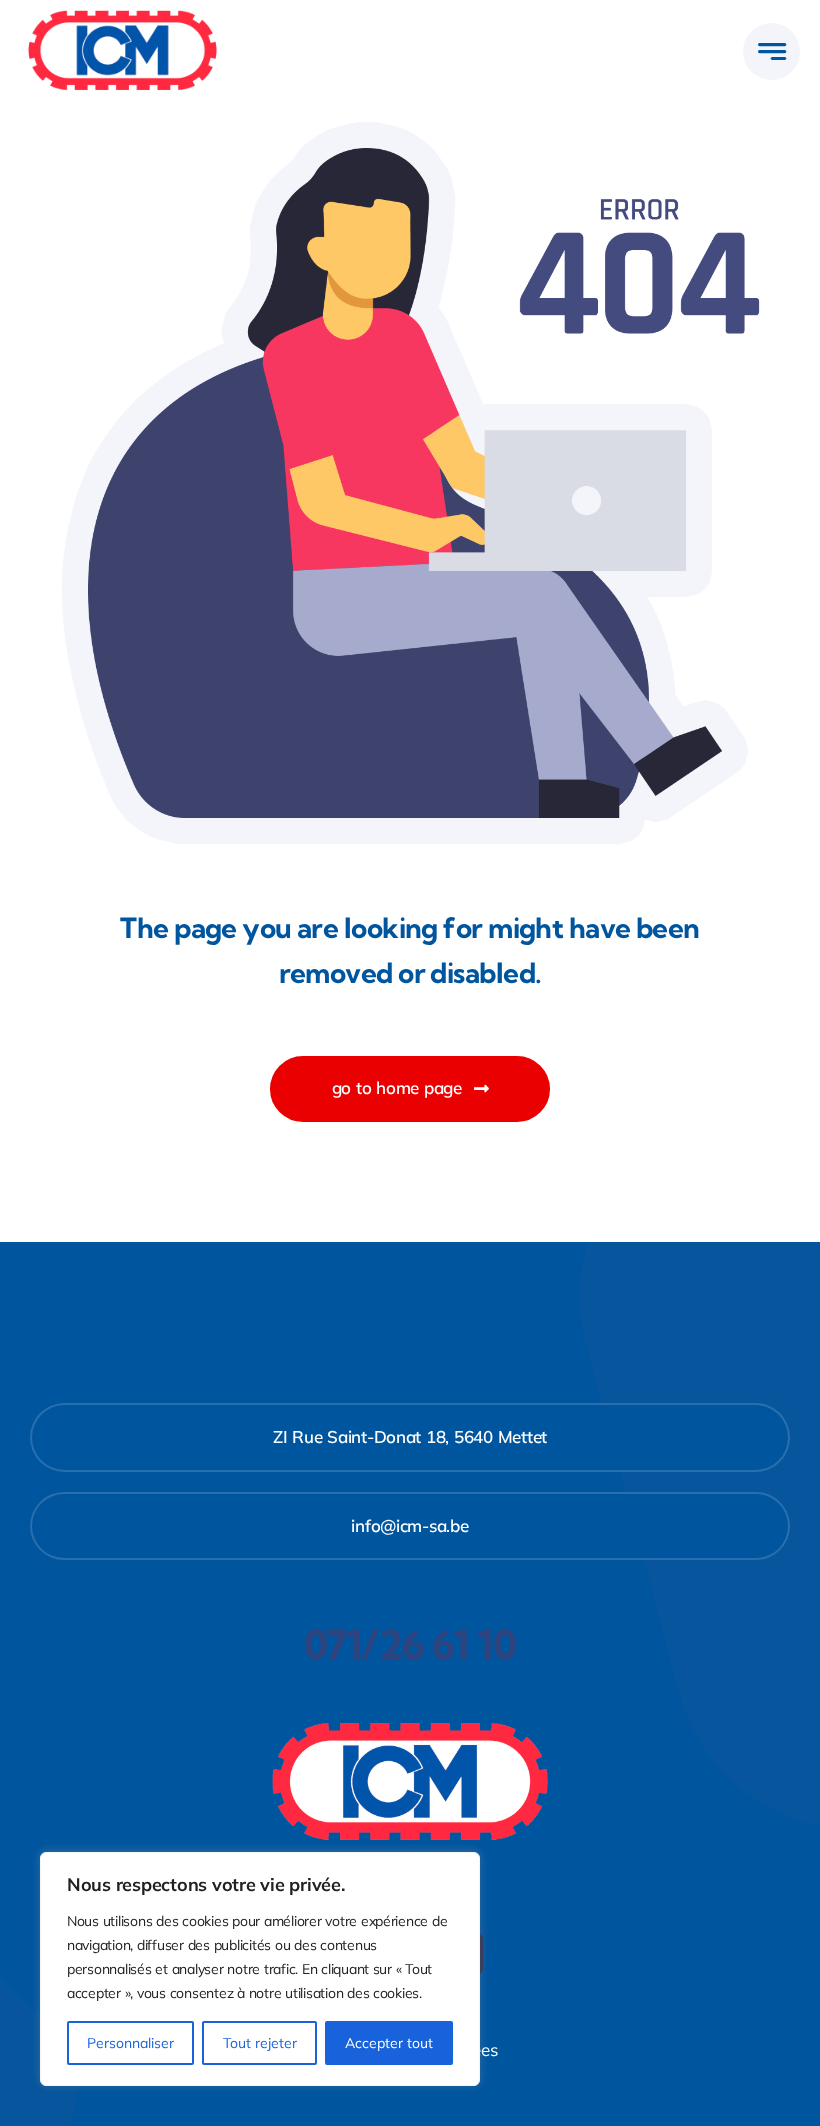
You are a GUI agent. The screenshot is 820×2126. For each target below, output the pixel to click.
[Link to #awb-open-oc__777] (771, 51)
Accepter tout (389, 2043)
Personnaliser (130, 2043)
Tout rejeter (260, 2043)
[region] (260, 1969)
